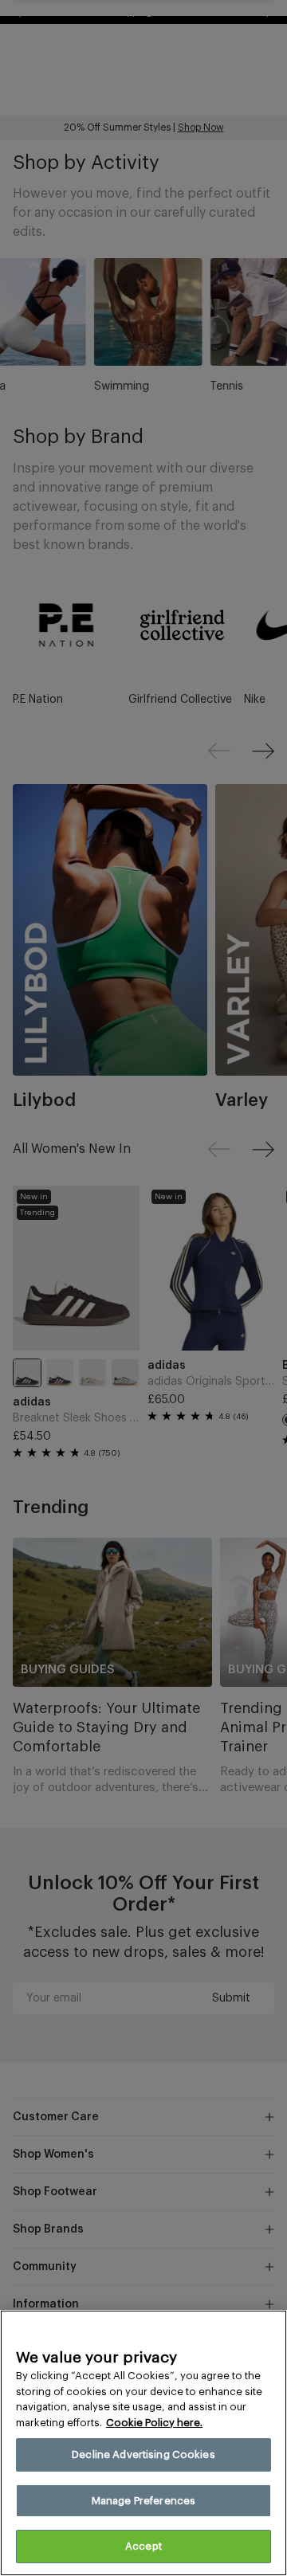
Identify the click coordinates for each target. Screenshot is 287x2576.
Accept (143, 2546)
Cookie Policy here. (154, 2423)
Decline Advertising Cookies (143, 2454)
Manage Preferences (143, 2501)
